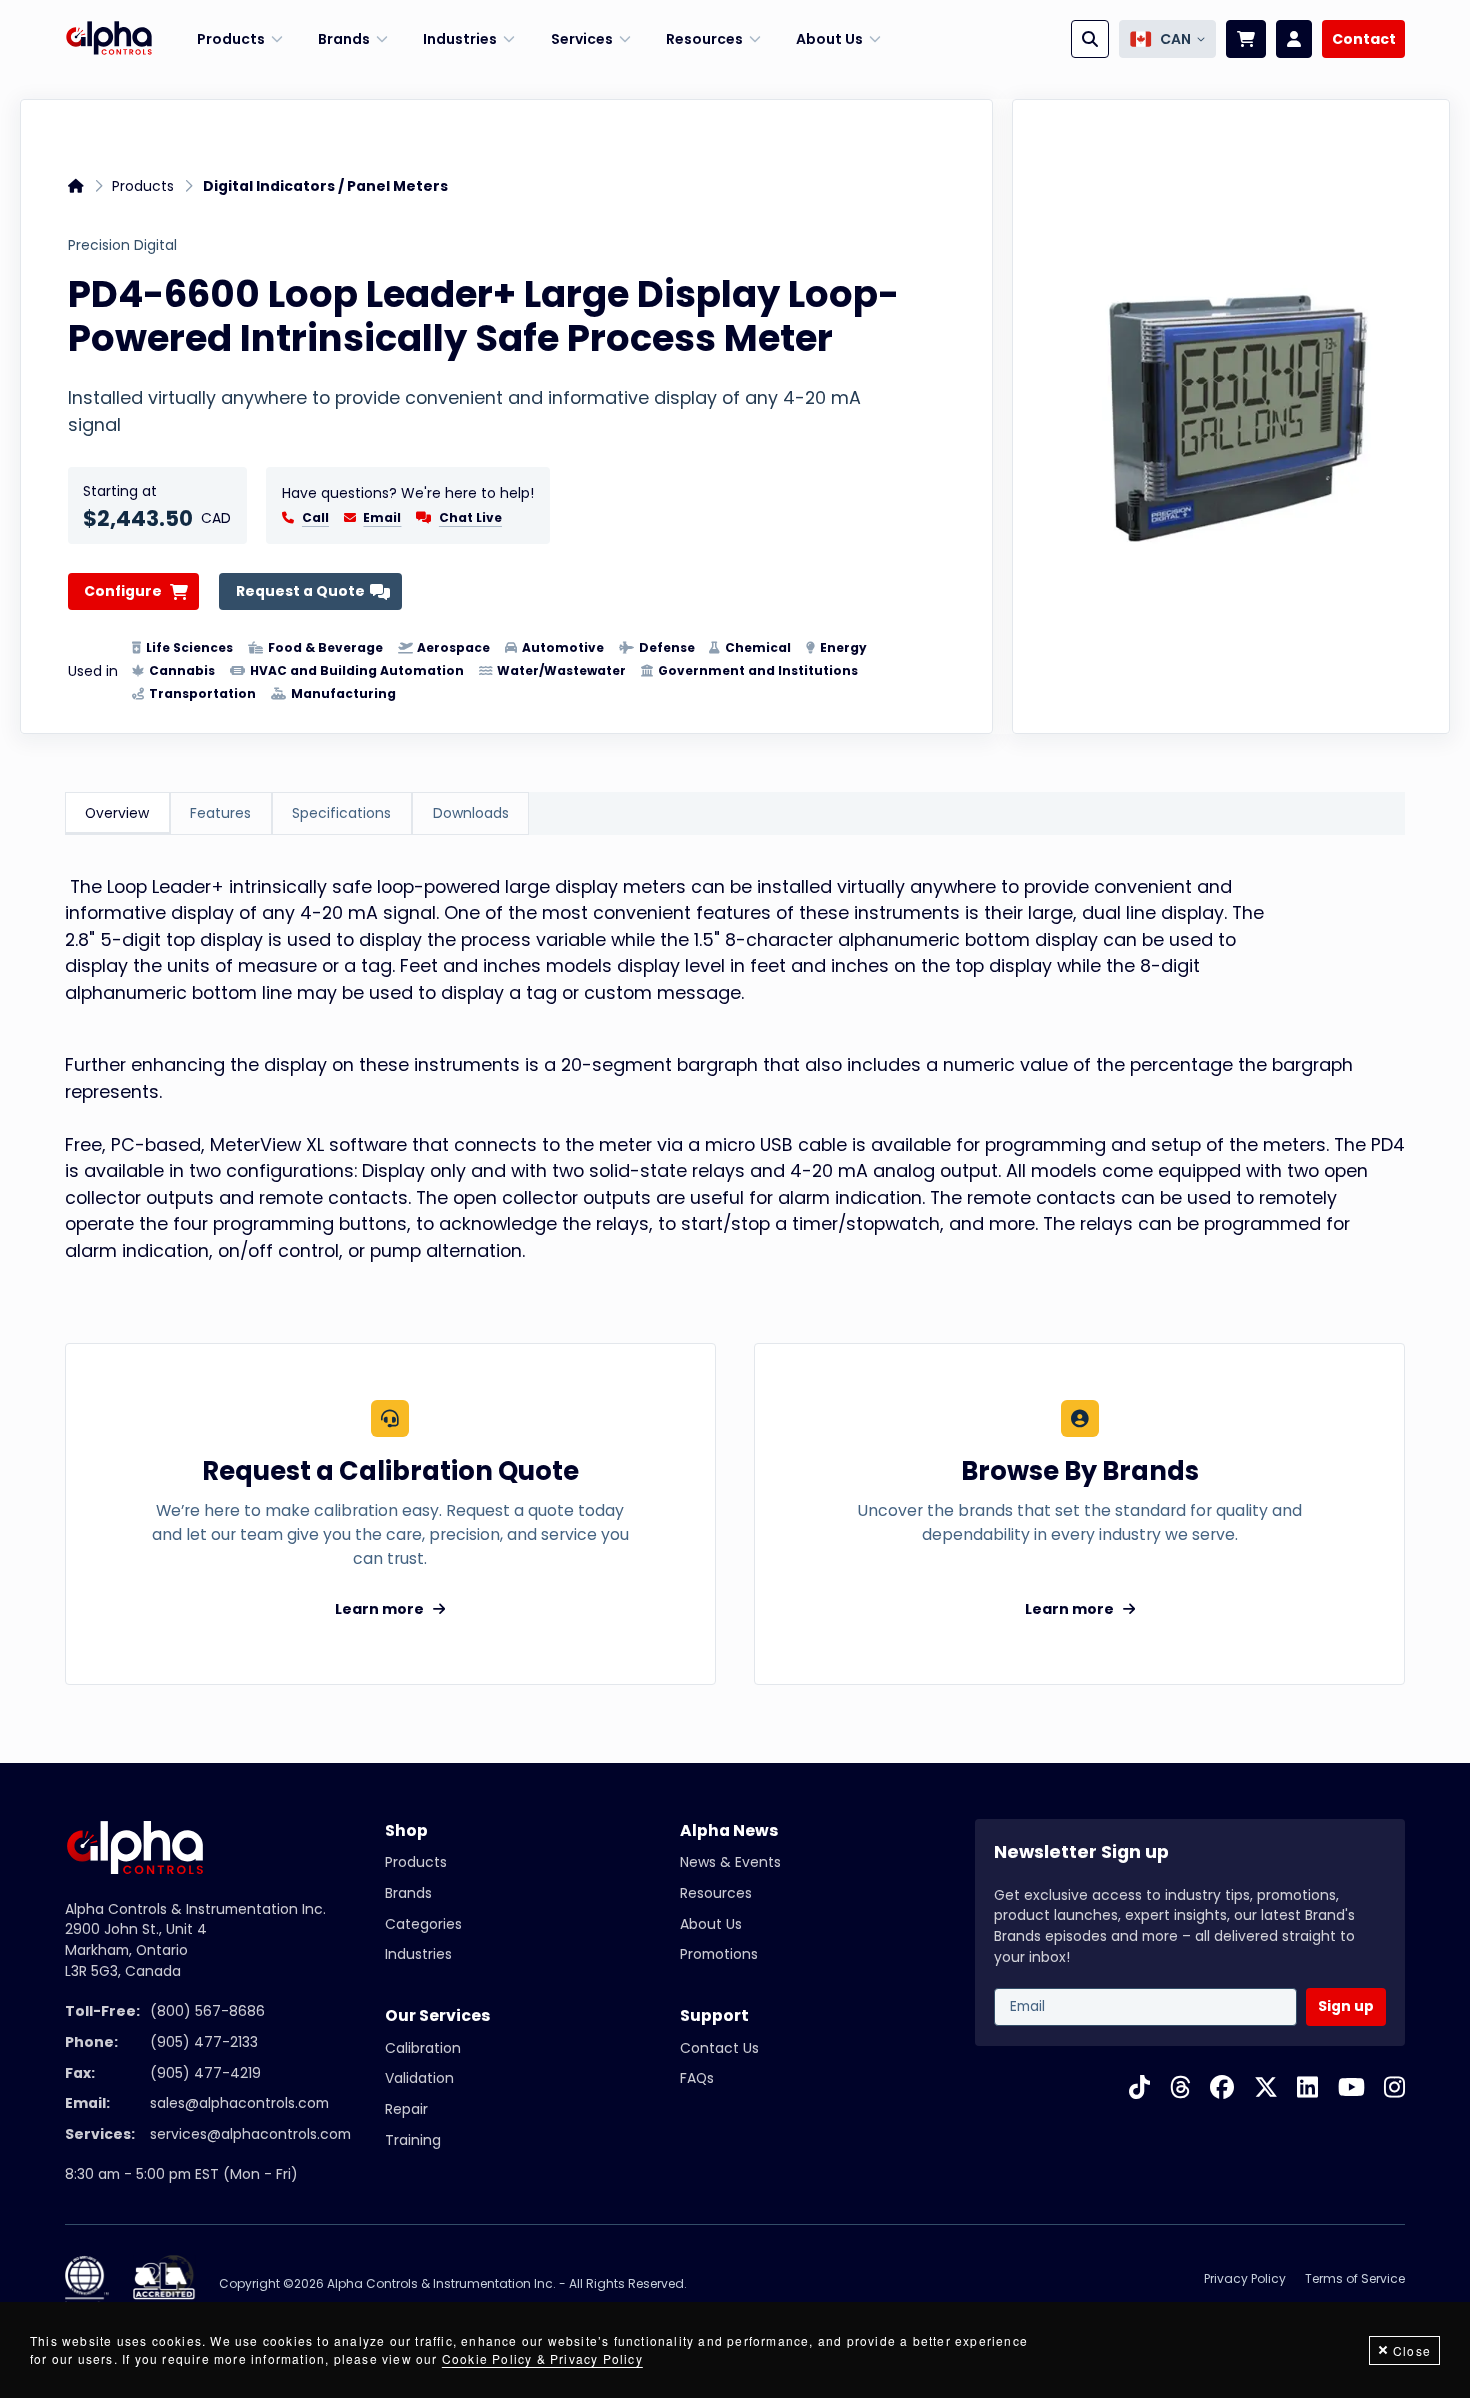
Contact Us (719, 2048)
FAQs (697, 2078)
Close (1412, 2350)
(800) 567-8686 (207, 2011)
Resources (716, 1893)
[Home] (109, 39)
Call (315, 518)
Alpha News (729, 1830)
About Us (711, 1924)
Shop (406, 1830)
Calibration (423, 2048)
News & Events (730, 1862)
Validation (419, 2078)
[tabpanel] (735, 1069)
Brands (408, 1893)
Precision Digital (122, 246)
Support (714, 2015)
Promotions (719, 1954)
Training (413, 2140)
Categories (423, 1924)
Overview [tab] (117, 813)
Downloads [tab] (471, 813)
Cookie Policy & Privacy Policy (542, 2358)
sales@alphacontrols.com (239, 2103)
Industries (418, 1954)
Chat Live (470, 517)
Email (382, 518)
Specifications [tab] (341, 813)
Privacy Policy (1245, 2278)
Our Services (437, 2015)
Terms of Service (1355, 2278)
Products (143, 186)
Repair (406, 2109)
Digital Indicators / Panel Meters (325, 186)
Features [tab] (220, 813)
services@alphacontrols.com (250, 2134)
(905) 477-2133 (204, 2042)
